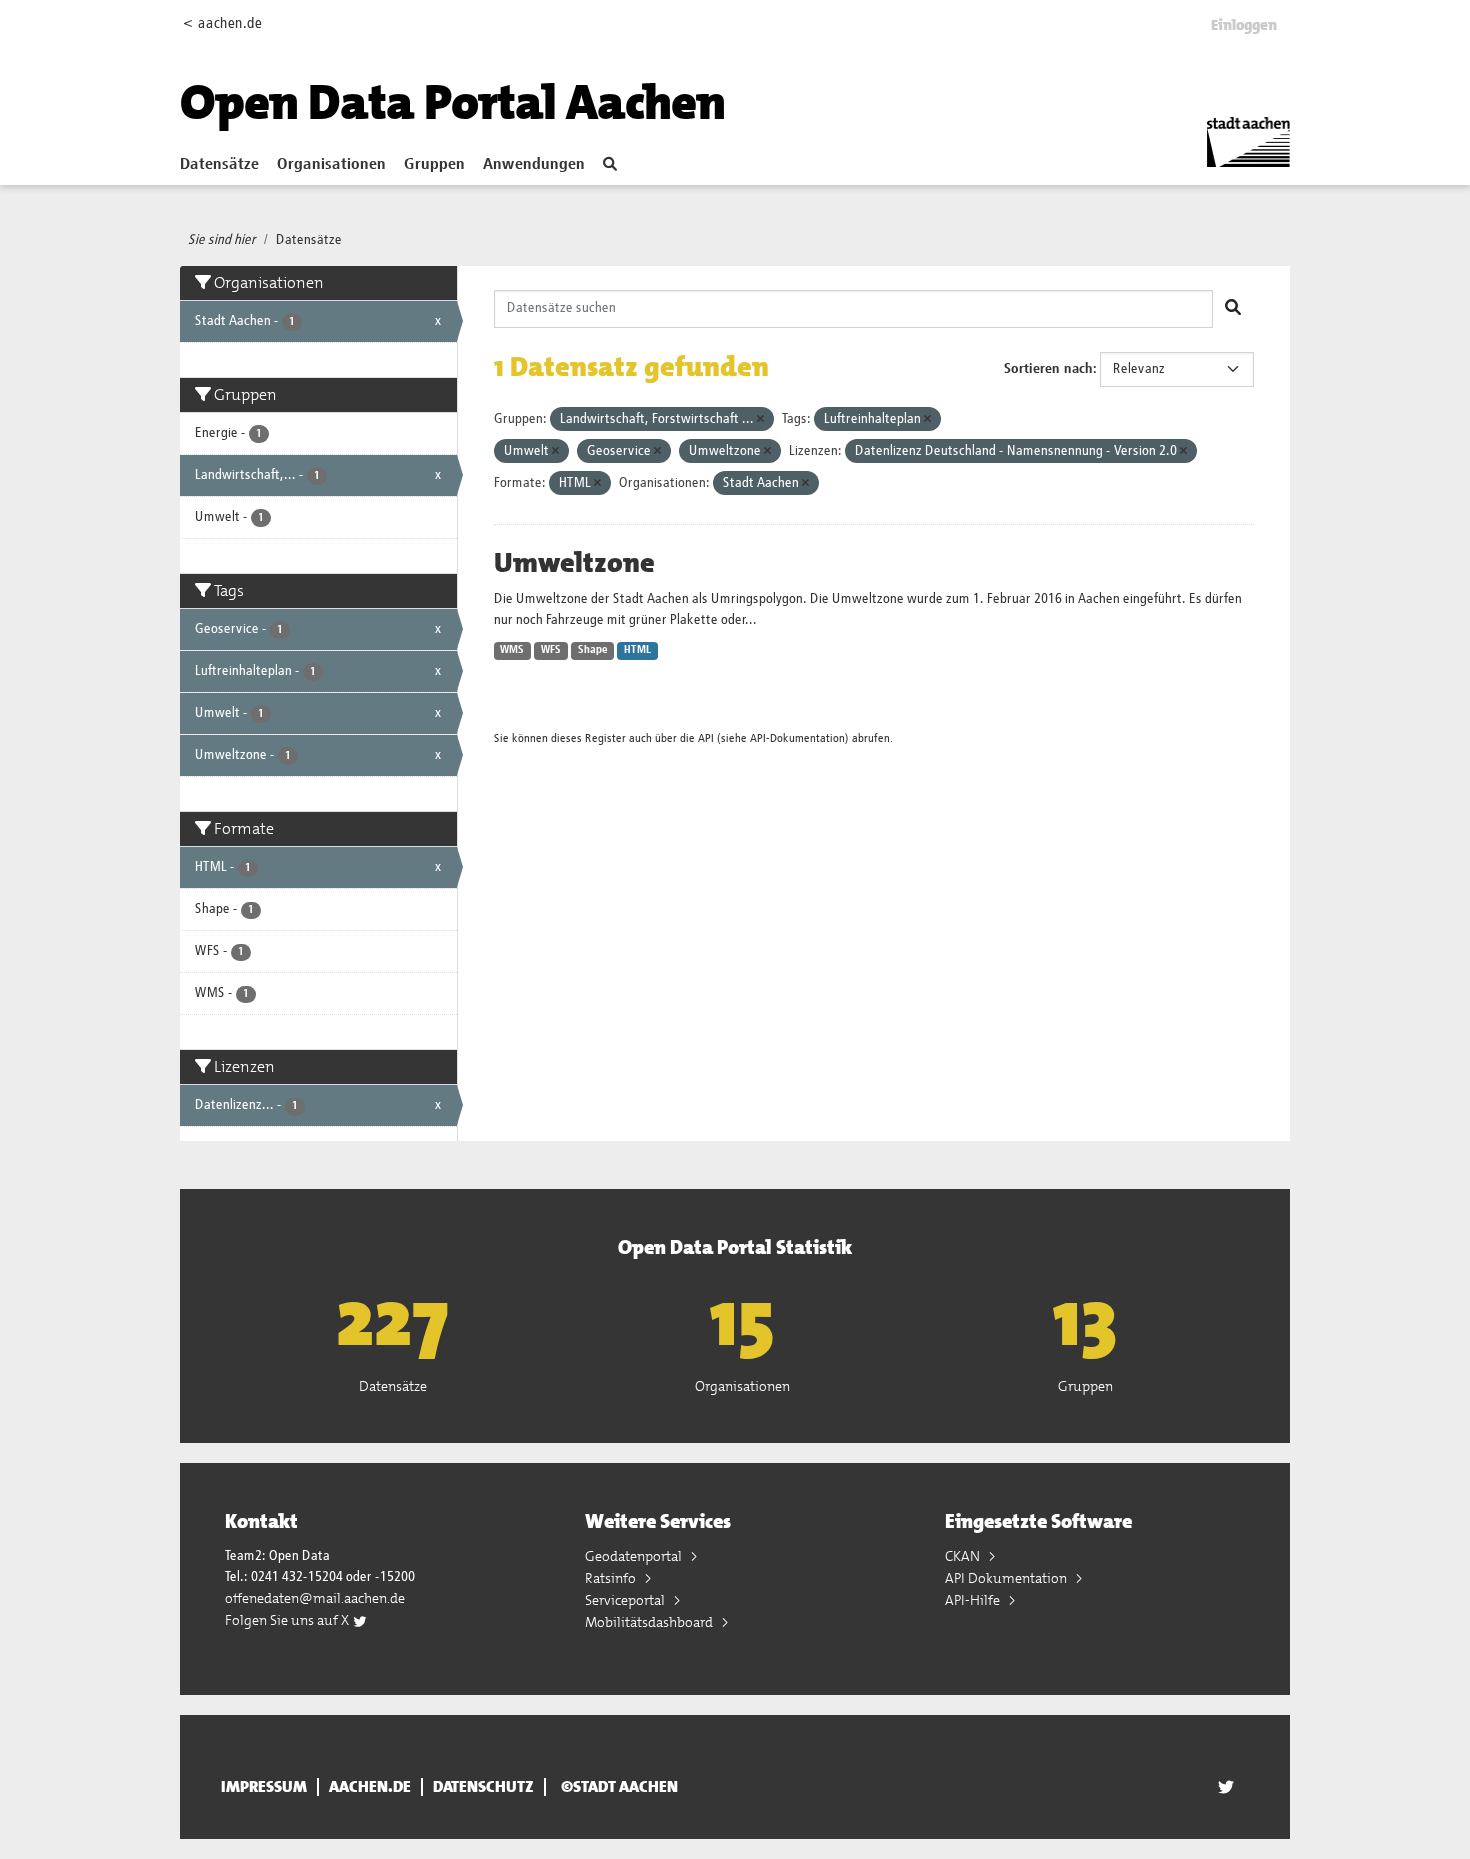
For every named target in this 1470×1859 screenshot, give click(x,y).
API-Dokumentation (797, 738)
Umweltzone (574, 563)
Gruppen (434, 165)
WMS (512, 650)
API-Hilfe (974, 1600)
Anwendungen (534, 165)
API (706, 738)
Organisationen (331, 165)
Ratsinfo (612, 1578)
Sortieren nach (1048, 369)
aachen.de (370, 1787)
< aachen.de (222, 23)
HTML (637, 650)
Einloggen (1244, 25)
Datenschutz (483, 1787)
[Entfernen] (760, 419)
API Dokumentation (1007, 1578)
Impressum (264, 1787)
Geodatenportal (635, 1556)
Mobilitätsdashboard (650, 1622)
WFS (551, 650)
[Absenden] (1233, 309)
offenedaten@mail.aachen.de (315, 1598)
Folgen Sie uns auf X (288, 1620)
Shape (593, 650)
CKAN (964, 1556)
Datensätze (219, 165)
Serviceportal (626, 1600)
